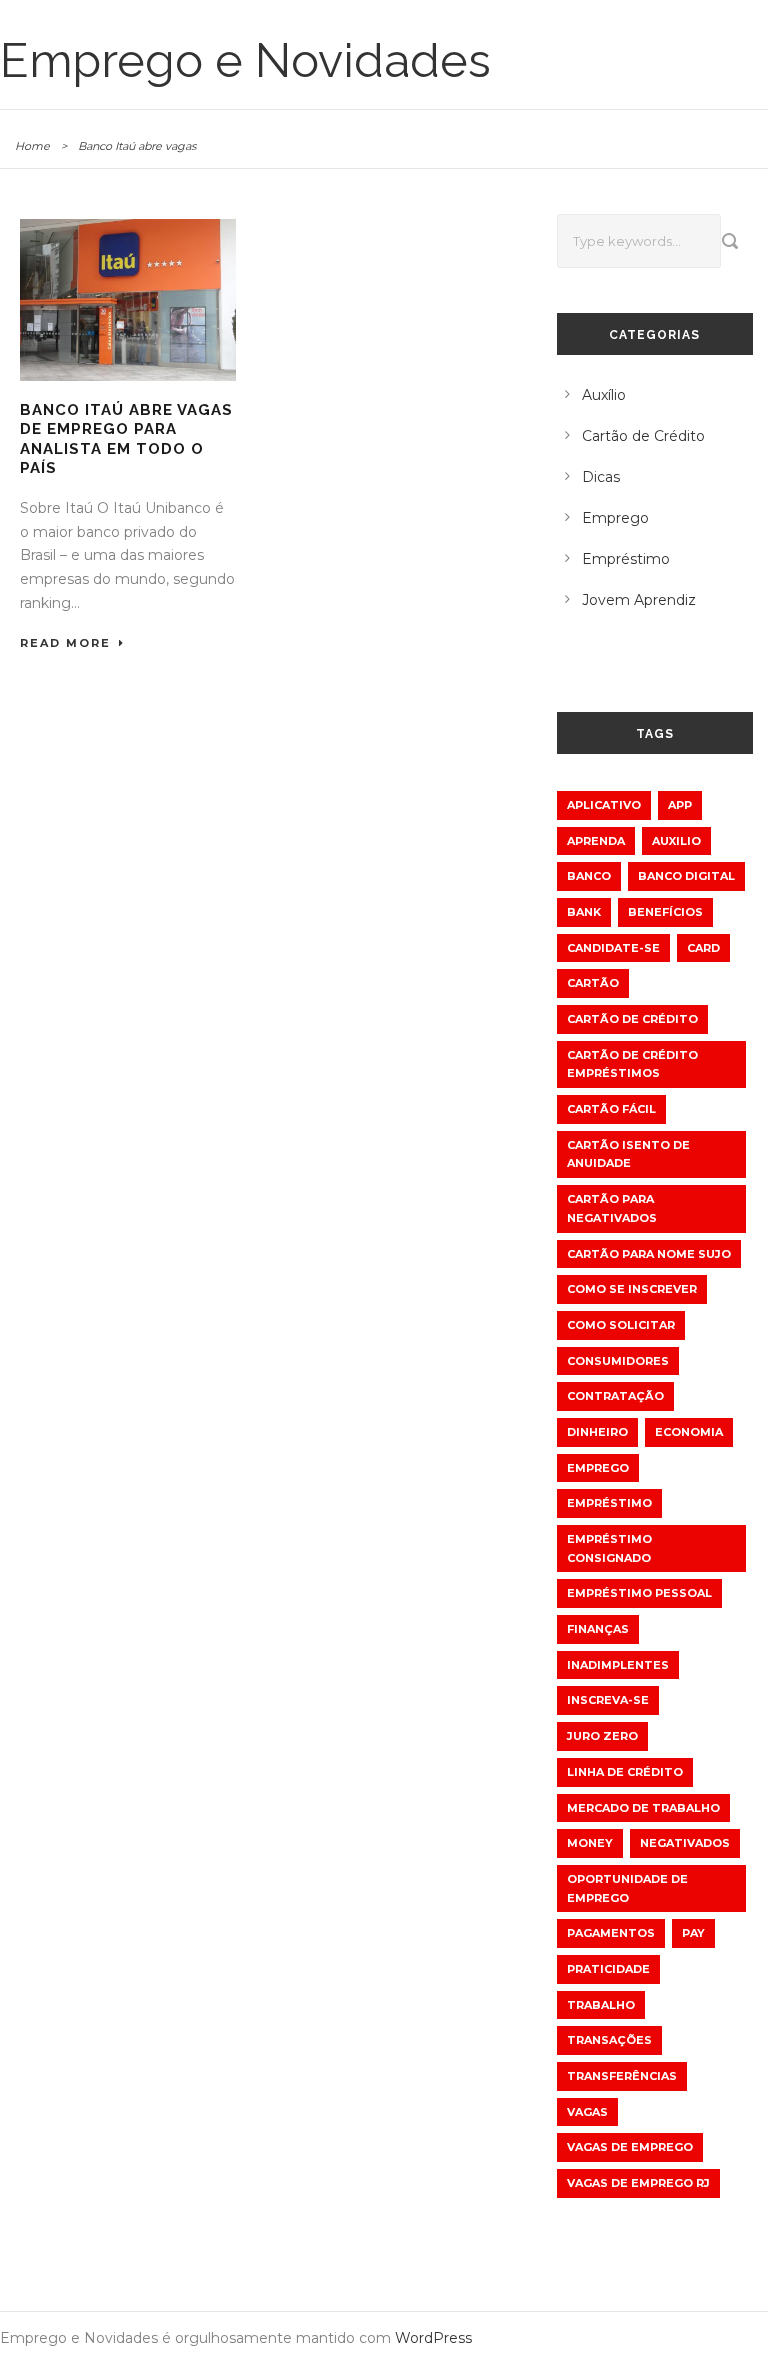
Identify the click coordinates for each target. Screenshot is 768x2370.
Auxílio (604, 395)
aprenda (596, 841)
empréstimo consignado (609, 1548)
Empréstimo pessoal (639, 1593)
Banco (589, 876)
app (680, 805)
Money (590, 1843)
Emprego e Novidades (245, 60)
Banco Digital (686, 876)
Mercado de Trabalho (643, 1808)
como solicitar (621, 1325)
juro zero (602, 1736)
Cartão (593, 983)
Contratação (615, 1396)
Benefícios (665, 912)
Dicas (601, 477)
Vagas (587, 2112)
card (703, 948)
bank (584, 912)
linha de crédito (625, 1772)
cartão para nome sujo (649, 1254)
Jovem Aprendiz (639, 600)
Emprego (615, 518)
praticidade (608, 1969)
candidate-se (613, 948)
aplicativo (604, 805)
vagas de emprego (630, 2147)
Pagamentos (611, 1933)
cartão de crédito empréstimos (632, 1064)
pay (693, 1933)
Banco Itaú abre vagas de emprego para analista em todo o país (126, 439)
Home (32, 146)
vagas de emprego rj (638, 2183)
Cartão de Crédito (643, 436)
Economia (689, 1432)
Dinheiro (597, 1432)
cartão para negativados (612, 1208)
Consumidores (618, 1361)
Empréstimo (626, 559)
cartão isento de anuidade (628, 1154)
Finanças (598, 1629)
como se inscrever (632, 1289)
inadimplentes (618, 1665)
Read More (65, 643)
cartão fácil (611, 1109)
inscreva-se (608, 1700)
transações (609, 2040)
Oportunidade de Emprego (627, 1888)
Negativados (685, 1843)
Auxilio (676, 841)
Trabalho (601, 2005)
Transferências (622, 2076)
